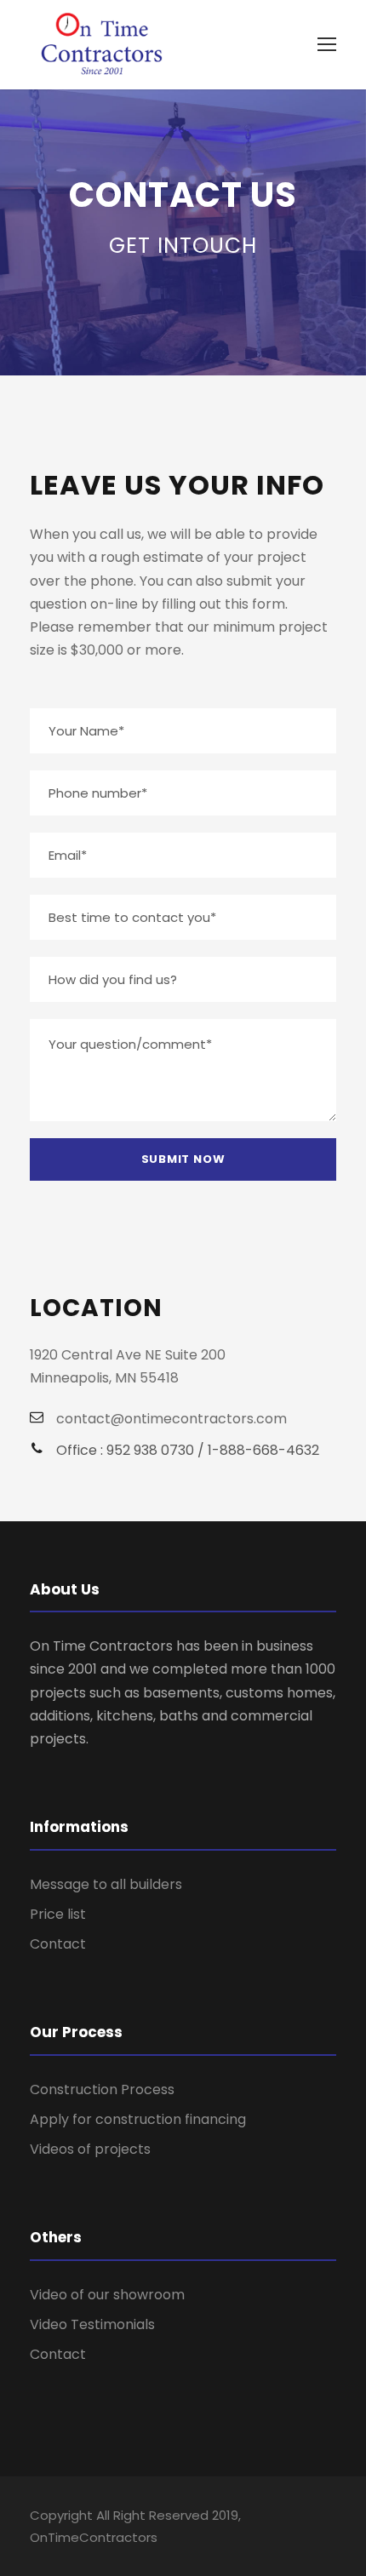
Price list (58, 1914)
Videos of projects (90, 2149)
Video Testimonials (92, 2324)
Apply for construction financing (138, 2119)
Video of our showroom (107, 2295)
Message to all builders (106, 1884)
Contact (58, 1944)
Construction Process (102, 2089)
